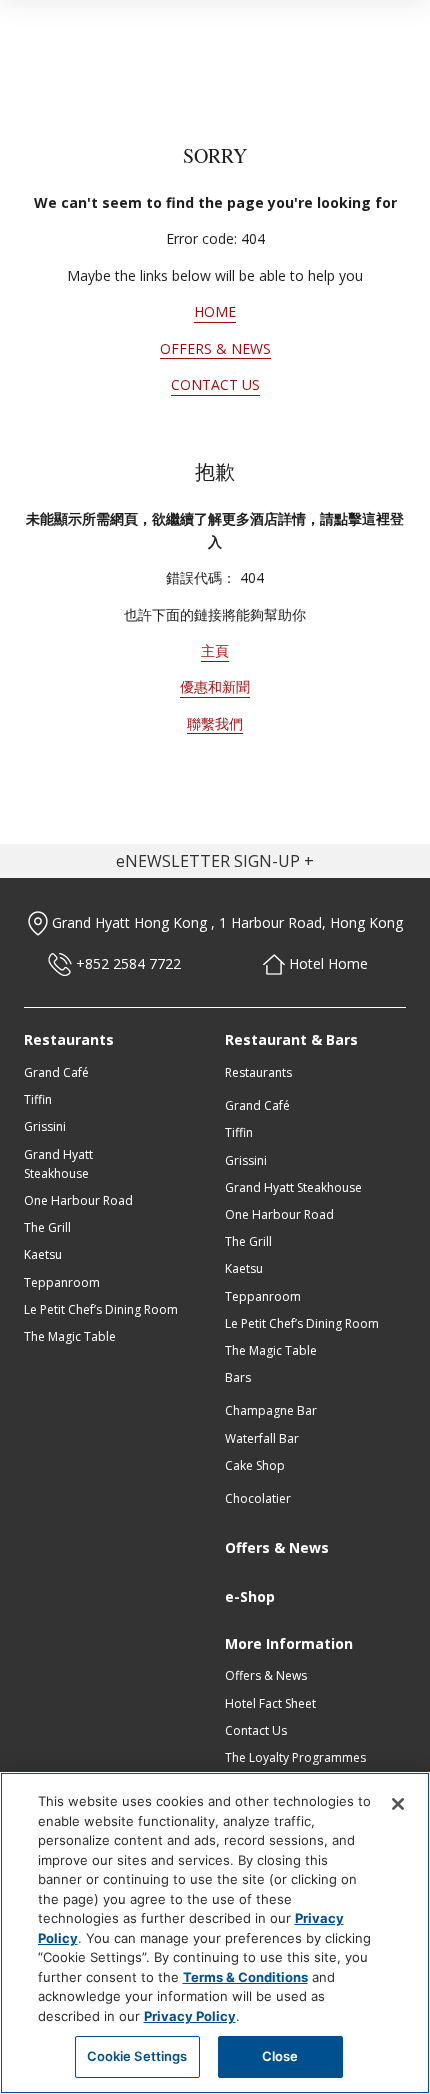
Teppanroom (62, 1282)
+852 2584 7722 (126, 963)
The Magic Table (70, 1336)
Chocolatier (258, 1498)
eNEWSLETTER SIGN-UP (208, 861)
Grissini (45, 1126)
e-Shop (250, 1596)
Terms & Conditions (245, 1977)
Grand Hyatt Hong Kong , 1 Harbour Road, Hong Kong (225, 922)
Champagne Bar (271, 1410)
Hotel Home (326, 963)
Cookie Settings (137, 2056)
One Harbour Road (78, 1200)
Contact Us (256, 1730)
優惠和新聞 (215, 686)
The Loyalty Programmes (295, 1757)
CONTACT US (215, 384)
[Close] (398, 1804)
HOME (215, 311)
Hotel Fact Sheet (270, 1703)
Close (280, 2056)
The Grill (47, 1227)
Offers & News (277, 1547)
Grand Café (56, 1072)
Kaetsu (43, 1254)
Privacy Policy (190, 2016)
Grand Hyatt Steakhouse (293, 1187)
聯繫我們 (215, 723)
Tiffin (38, 1099)
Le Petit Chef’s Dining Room (101, 1309)
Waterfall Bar (262, 1438)
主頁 (215, 650)
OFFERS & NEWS (215, 348)
